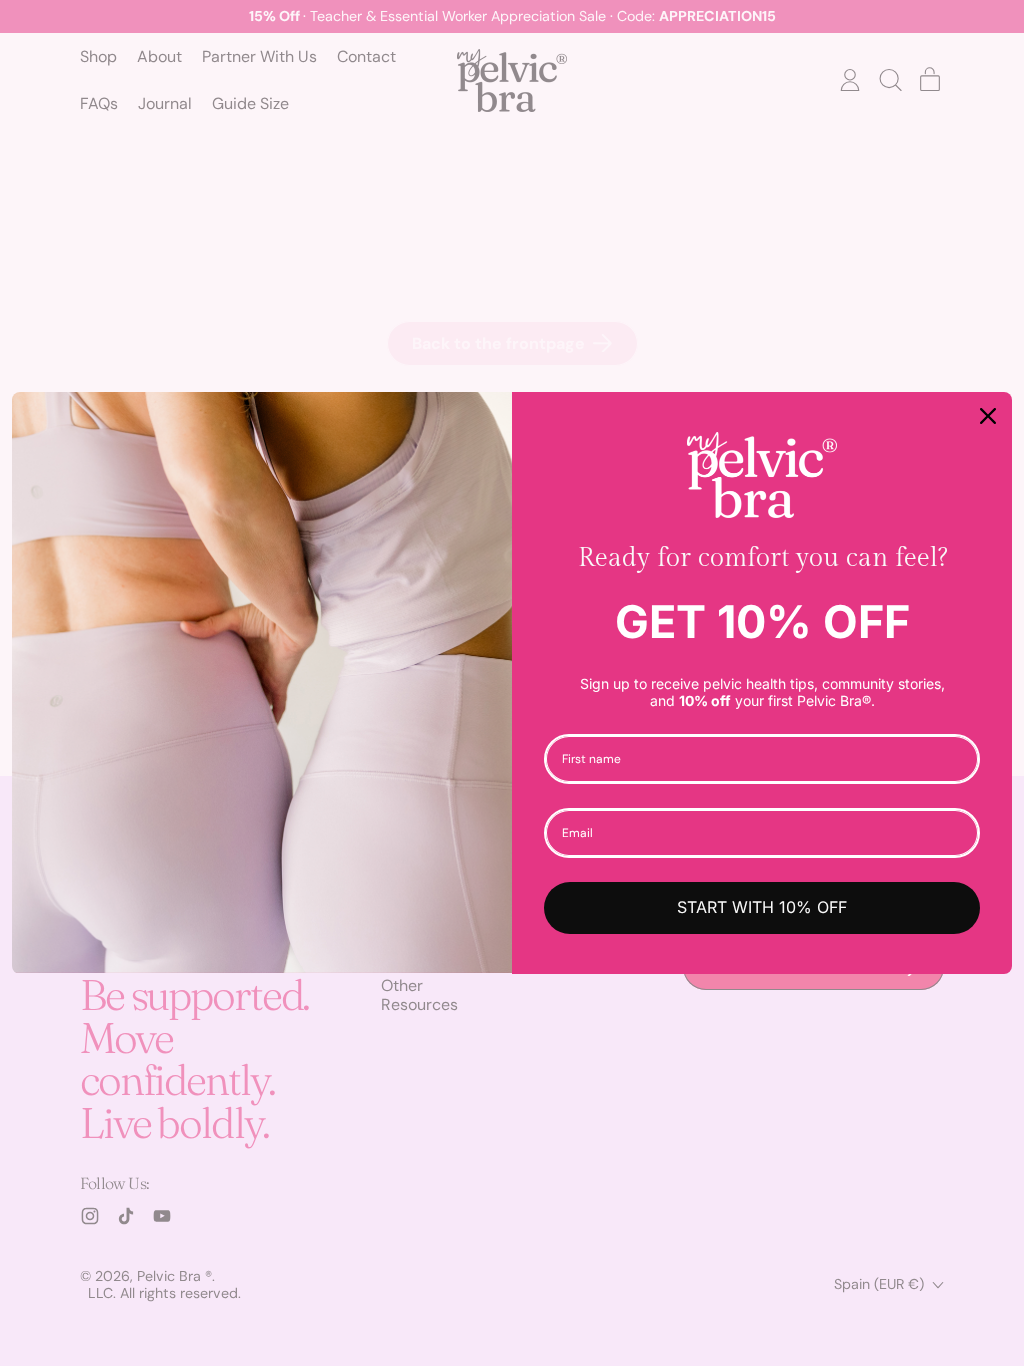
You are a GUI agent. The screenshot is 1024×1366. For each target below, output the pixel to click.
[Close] (988, 416)
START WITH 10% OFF (762, 907)
